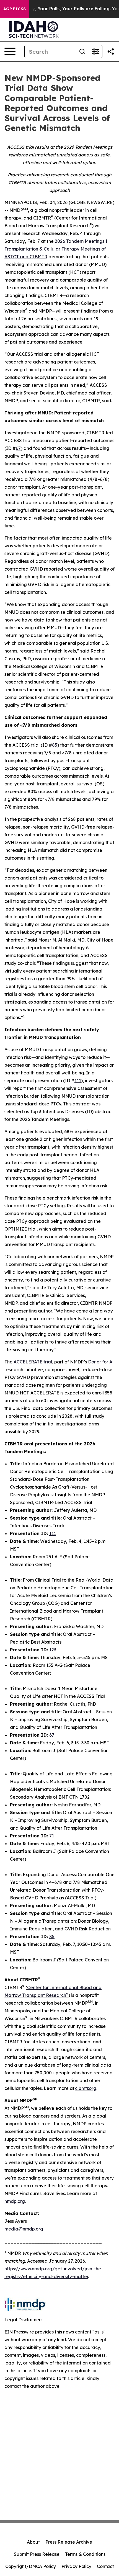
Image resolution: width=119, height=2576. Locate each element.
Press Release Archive (69, 2542)
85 (55, 745)
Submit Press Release (37, 2554)
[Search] (82, 51)
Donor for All (101, 1362)
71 (52, 1836)
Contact (105, 2566)
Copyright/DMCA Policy (31, 2566)
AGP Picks (15, 9)
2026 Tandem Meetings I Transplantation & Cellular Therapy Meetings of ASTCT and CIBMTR (56, 249)
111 (78, 1081)
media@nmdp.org (24, 2229)
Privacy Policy (76, 2566)
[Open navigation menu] (10, 51)
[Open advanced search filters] (95, 51)
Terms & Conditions (85, 2554)
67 (18, 448)
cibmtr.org (86, 2088)
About (33, 2542)
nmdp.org (15, 2201)
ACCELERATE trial (33, 1362)
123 (53, 1650)
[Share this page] (111, 51)
